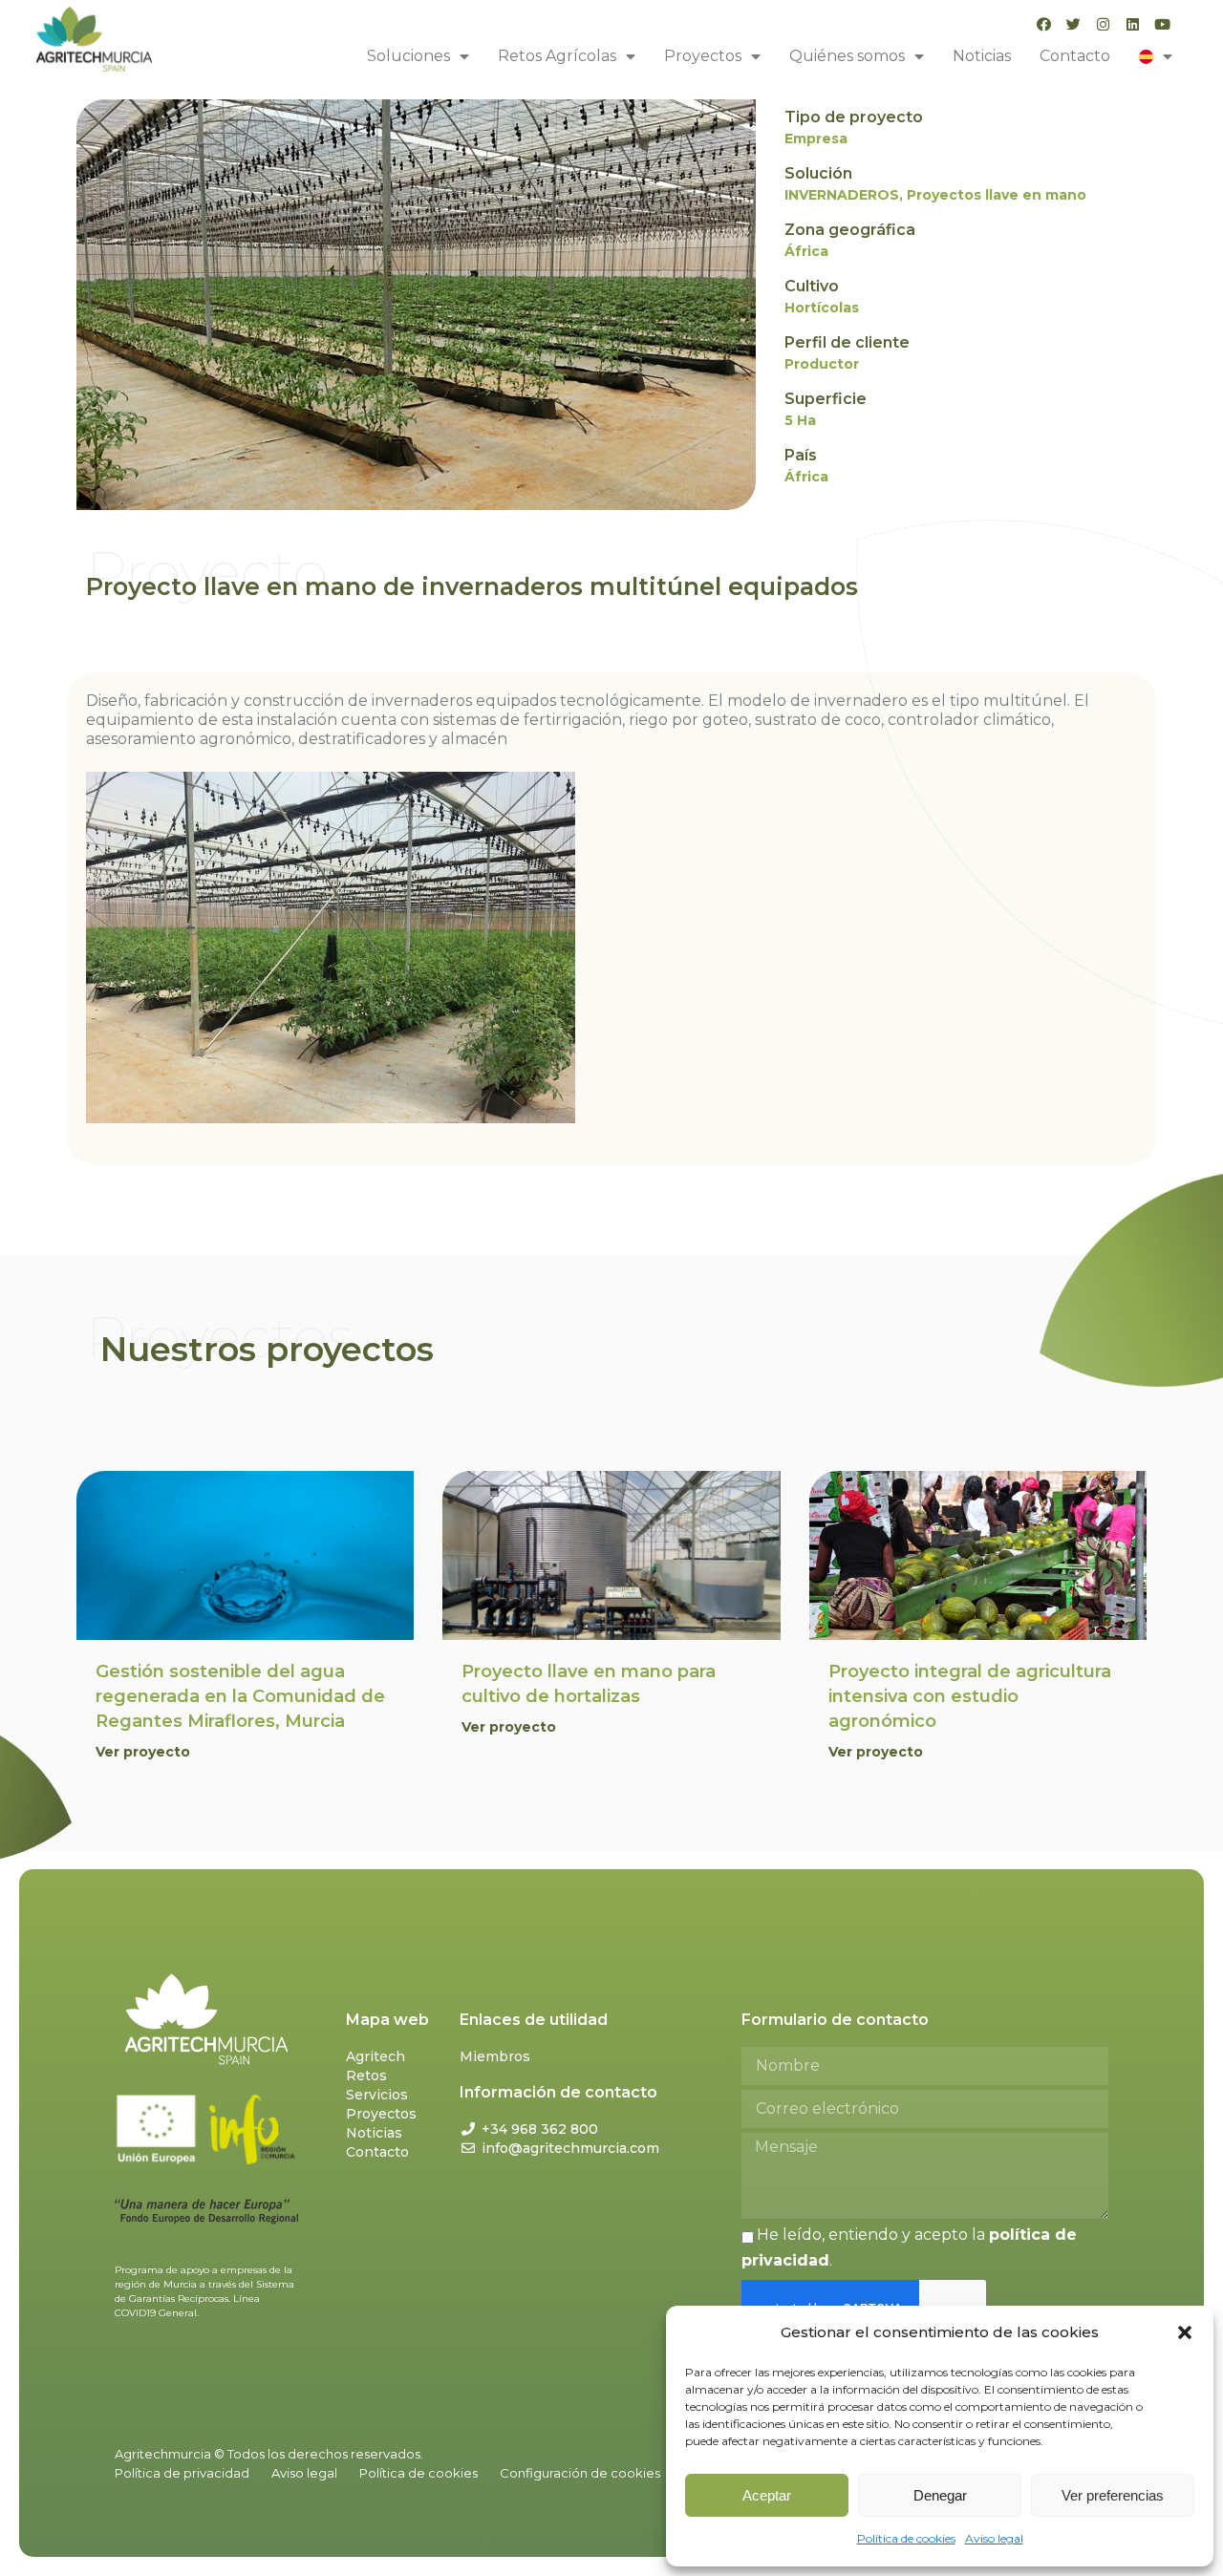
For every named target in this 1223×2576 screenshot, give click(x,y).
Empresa (816, 138)
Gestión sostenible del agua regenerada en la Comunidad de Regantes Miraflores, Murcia (240, 1696)
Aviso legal (994, 2538)
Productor (822, 364)
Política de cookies (906, 2538)
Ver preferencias (1113, 2495)
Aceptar (767, 2495)
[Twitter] (1073, 24)
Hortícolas (822, 308)
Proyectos (703, 56)
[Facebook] (1044, 24)
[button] (1185, 2332)
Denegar (940, 2495)
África (806, 251)
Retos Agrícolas (557, 56)
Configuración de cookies (580, 2473)
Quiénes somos (847, 56)
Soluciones (408, 56)
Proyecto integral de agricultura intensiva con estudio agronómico (970, 1696)
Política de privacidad (182, 2473)
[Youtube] (1162, 24)
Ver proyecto (143, 1752)
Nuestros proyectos (267, 1349)
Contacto (1075, 56)
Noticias (982, 56)
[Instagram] (1103, 24)
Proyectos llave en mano (997, 195)
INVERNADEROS (842, 195)
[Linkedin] (1133, 24)
